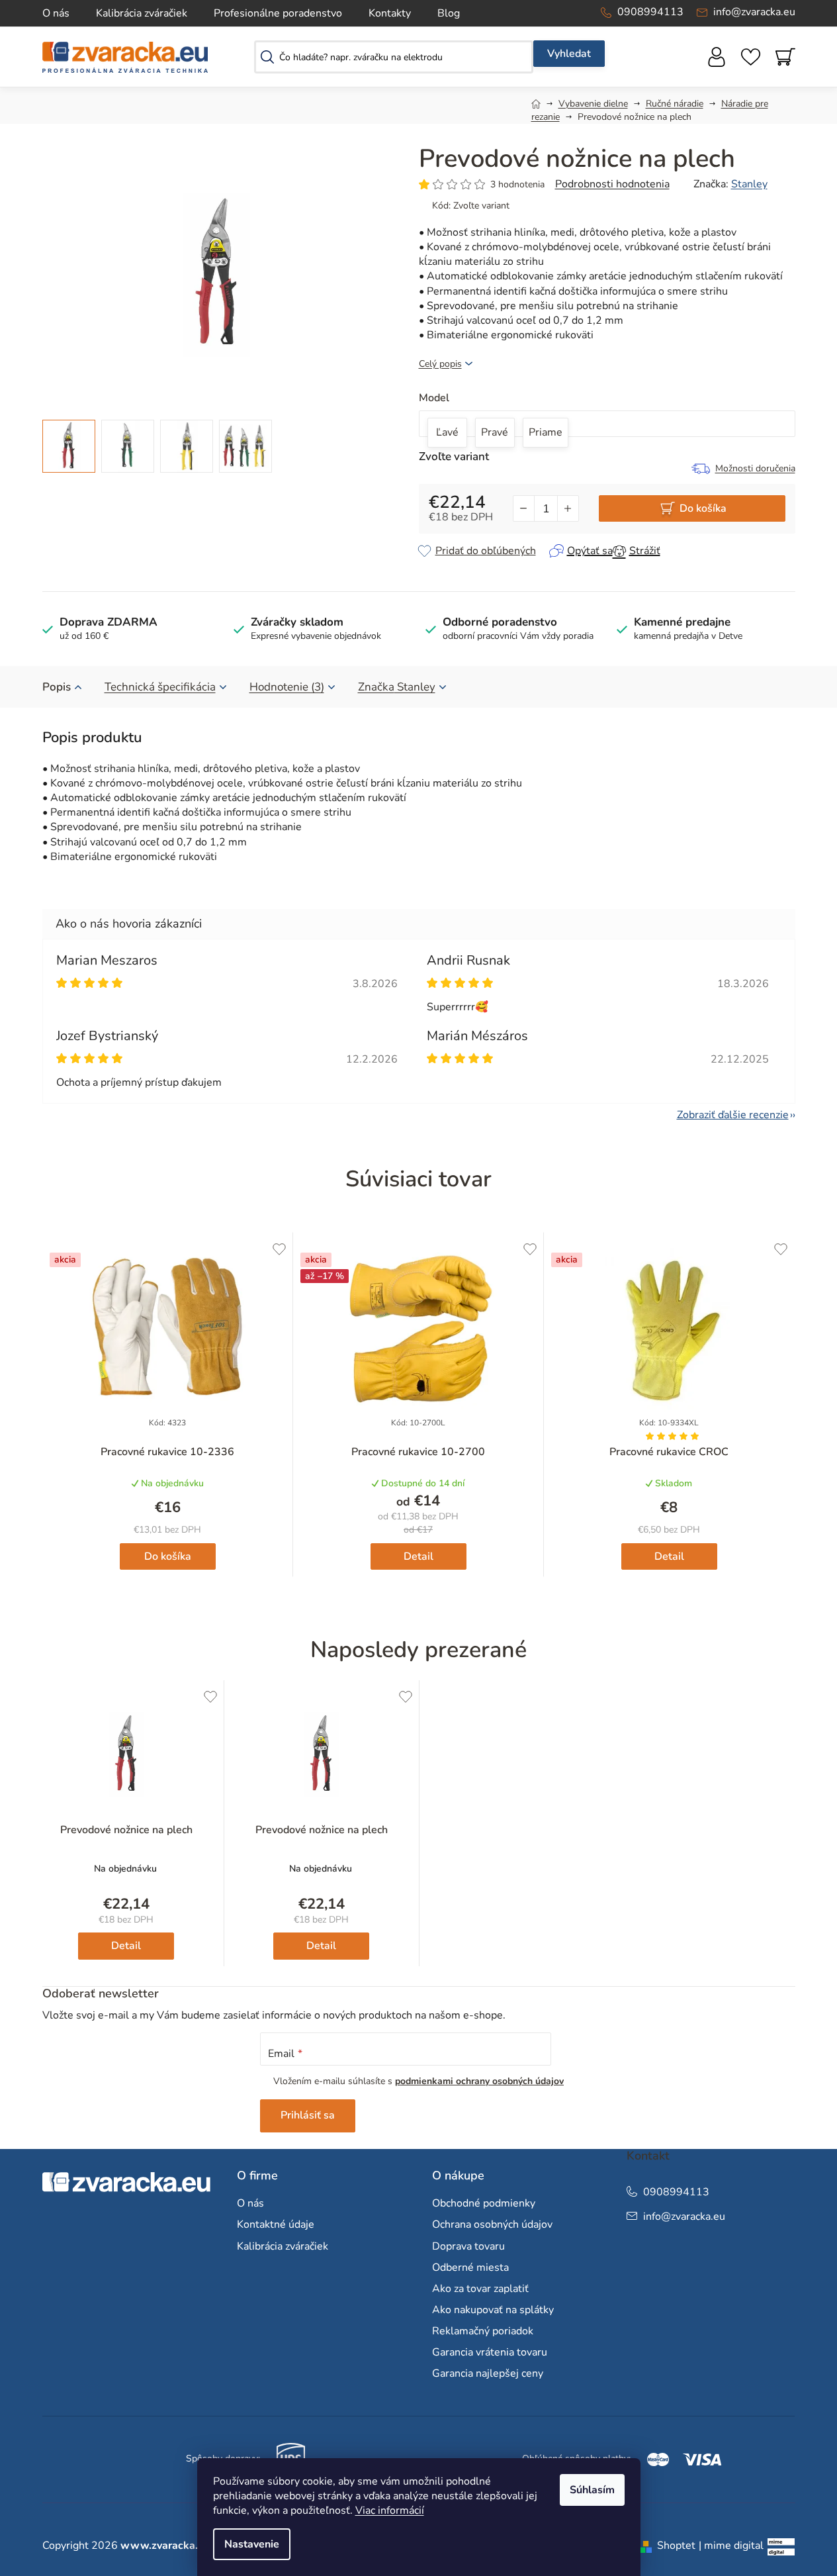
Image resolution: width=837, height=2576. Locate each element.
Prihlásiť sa (308, 2115)
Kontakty (390, 13)
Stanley (749, 184)
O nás (56, 13)
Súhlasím (592, 2490)
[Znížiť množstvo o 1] (524, 508)
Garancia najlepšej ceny (488, 2373)
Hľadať (569, 54)
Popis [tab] (57, 687)
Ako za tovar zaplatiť (480, 2289)
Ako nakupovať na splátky (493, 2310)
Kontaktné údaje (276, 2224)
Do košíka (703, 508)
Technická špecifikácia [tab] (160, 687)
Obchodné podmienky (484, 2203)
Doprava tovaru (468, 2246)
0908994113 (650, 12)
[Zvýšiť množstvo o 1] (568, 508)
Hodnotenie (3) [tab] (287, 687)
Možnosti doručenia (755, 468)
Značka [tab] (397, 687)
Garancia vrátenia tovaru (490, 2352)
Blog (449, 13)
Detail (418, 1556)
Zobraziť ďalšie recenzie (733, 1115)
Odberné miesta (470, 2267)
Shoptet (676, 2546)
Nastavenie (252, 2544)
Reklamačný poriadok (483, 2331)
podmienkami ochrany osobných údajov (479, 2081)
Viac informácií (390, 2510)
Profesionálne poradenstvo (278, 13)
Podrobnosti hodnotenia (612, 184)
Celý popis (440, 364)
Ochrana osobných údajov (492, 2224)
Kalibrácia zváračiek (142, 13)
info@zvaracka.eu (754, 12)
